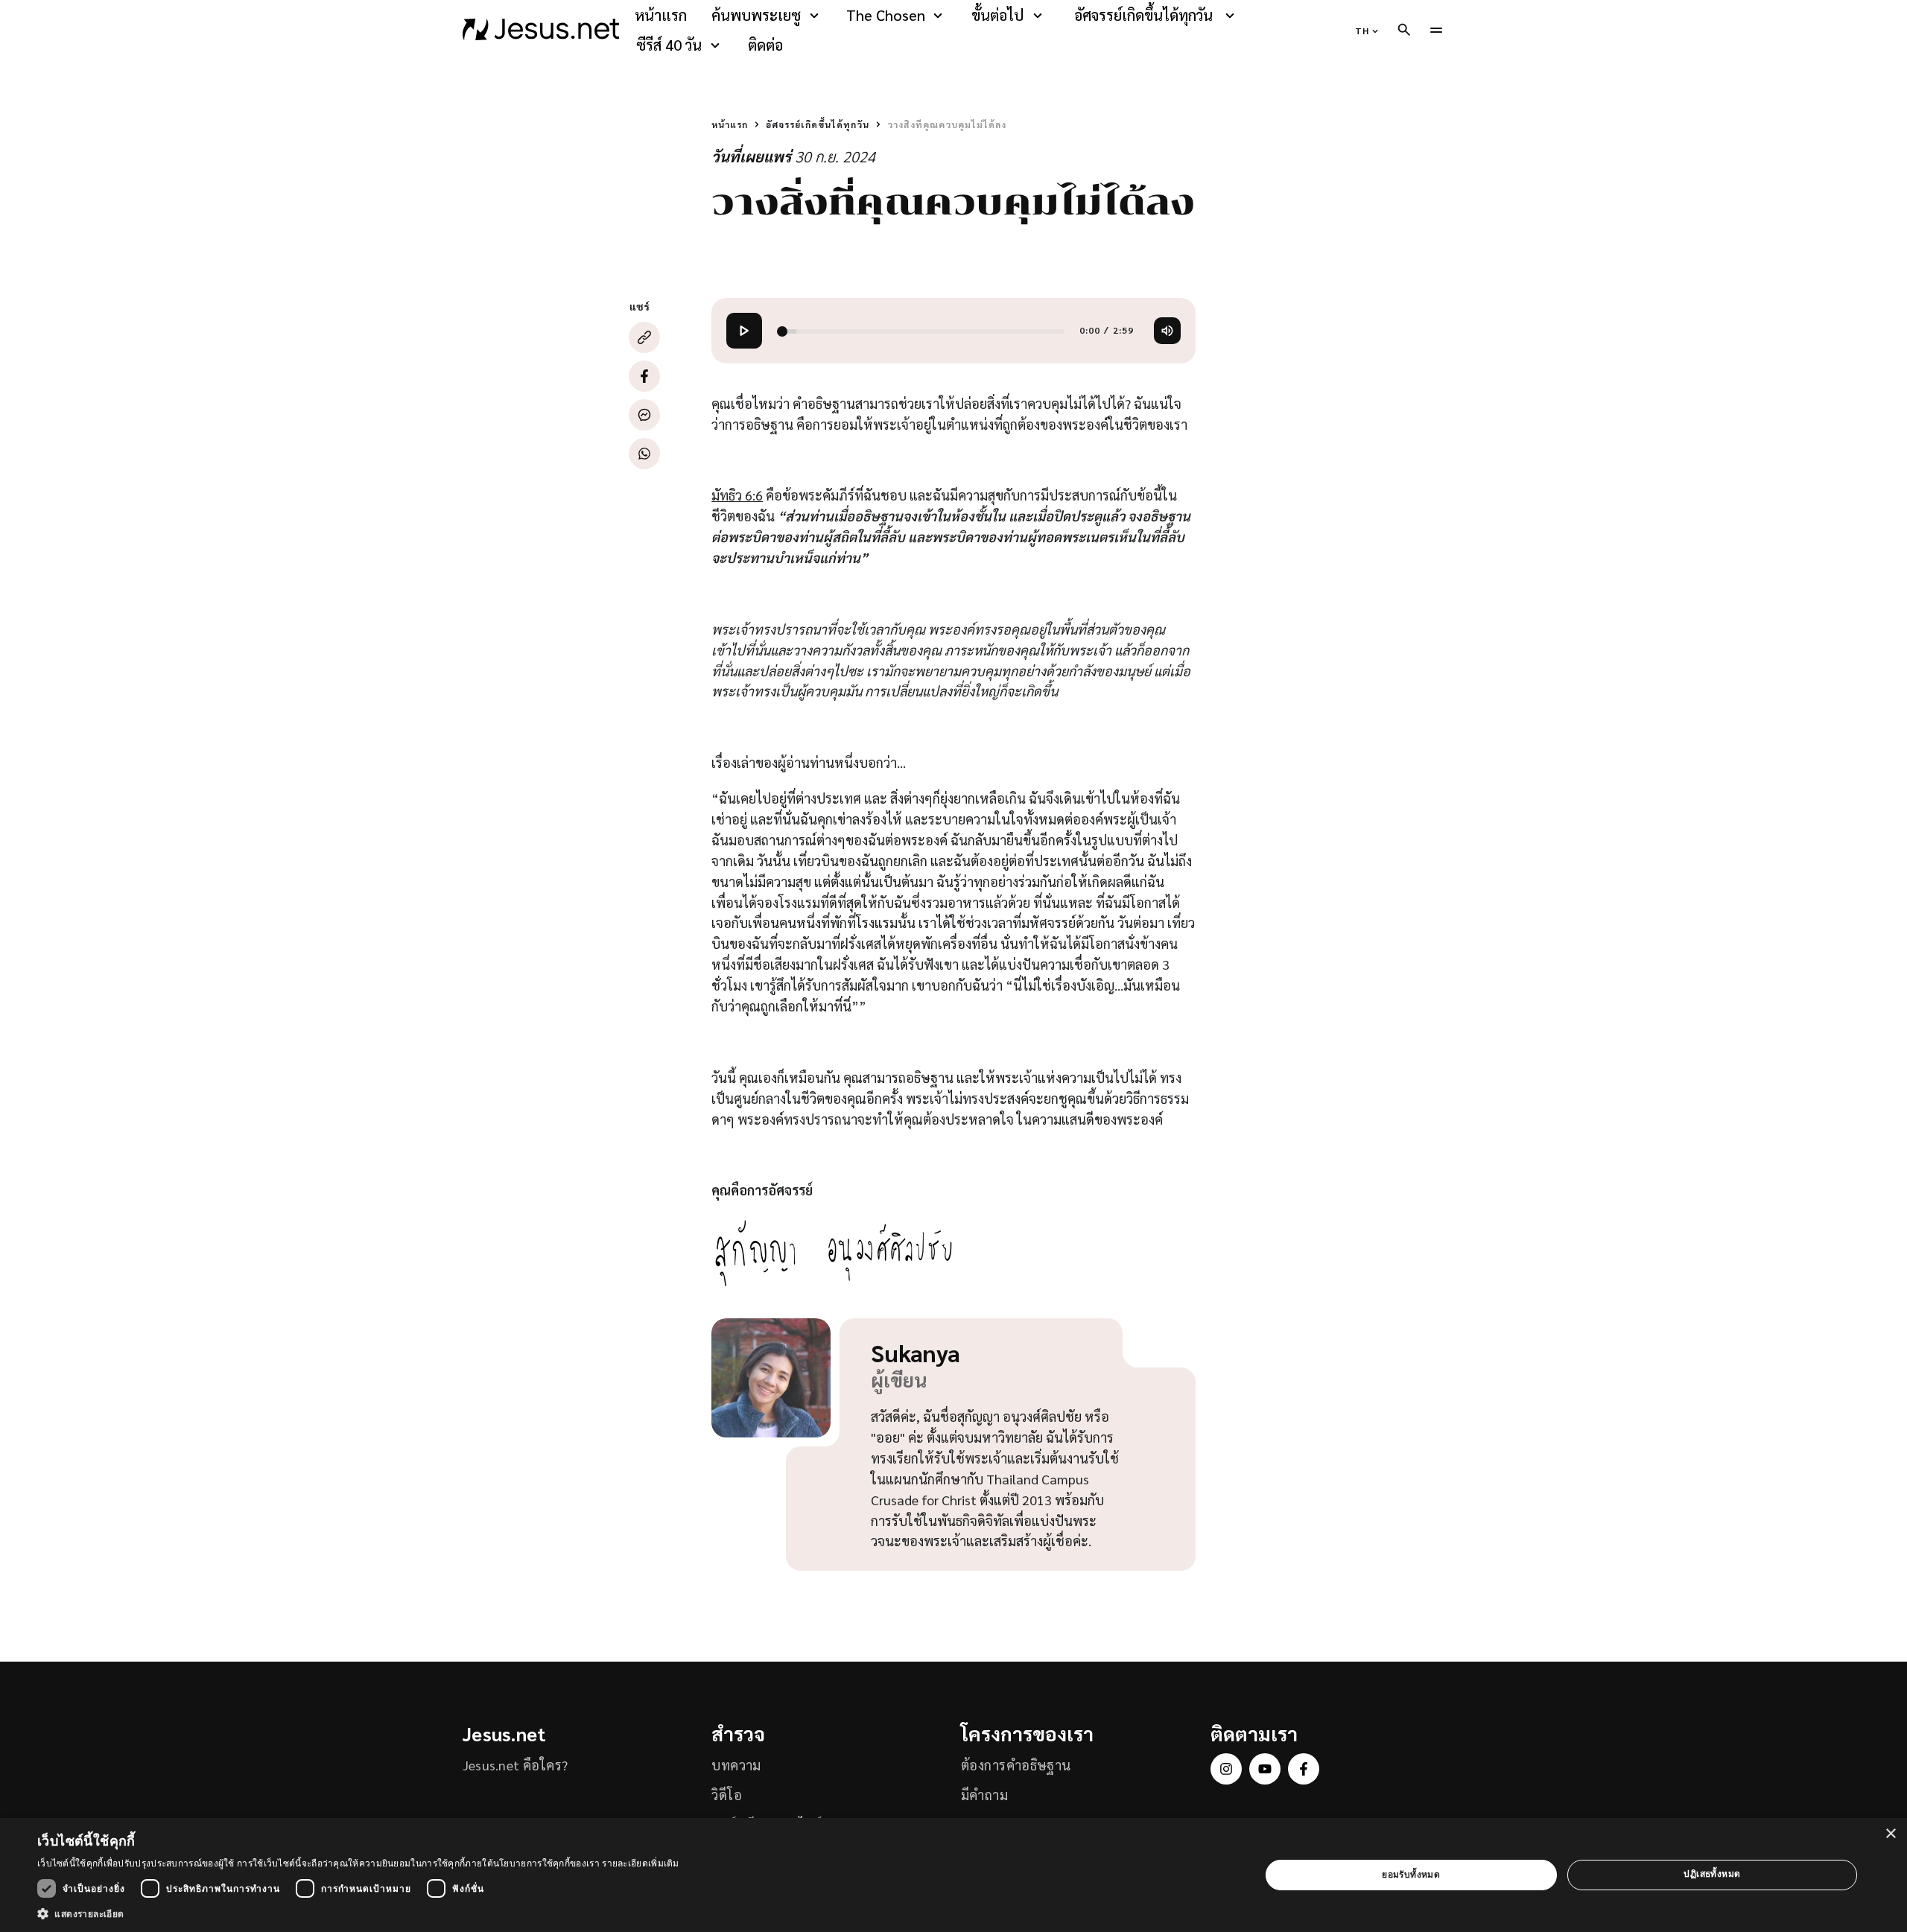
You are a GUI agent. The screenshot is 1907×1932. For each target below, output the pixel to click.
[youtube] (1265, 1769)
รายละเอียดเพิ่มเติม (641, 1863)
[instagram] (1226, 1769)
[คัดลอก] (644, 337)
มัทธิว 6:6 (737, 495)
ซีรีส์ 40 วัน (669, 45)
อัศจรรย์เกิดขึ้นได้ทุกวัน (1143, 15)
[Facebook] (644, 376)
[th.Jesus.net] (541, 30)
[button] (358, 1913)
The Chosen (886, 15)
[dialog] (953, 1875)
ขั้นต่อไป (997, 15)
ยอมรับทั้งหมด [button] (1411, 1874)
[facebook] (1304, 1769)
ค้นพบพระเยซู (756, 15)
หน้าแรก (661, 15)
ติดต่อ (765, 45)
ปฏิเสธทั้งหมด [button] (1712, 1874)
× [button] (1890, 1834)
